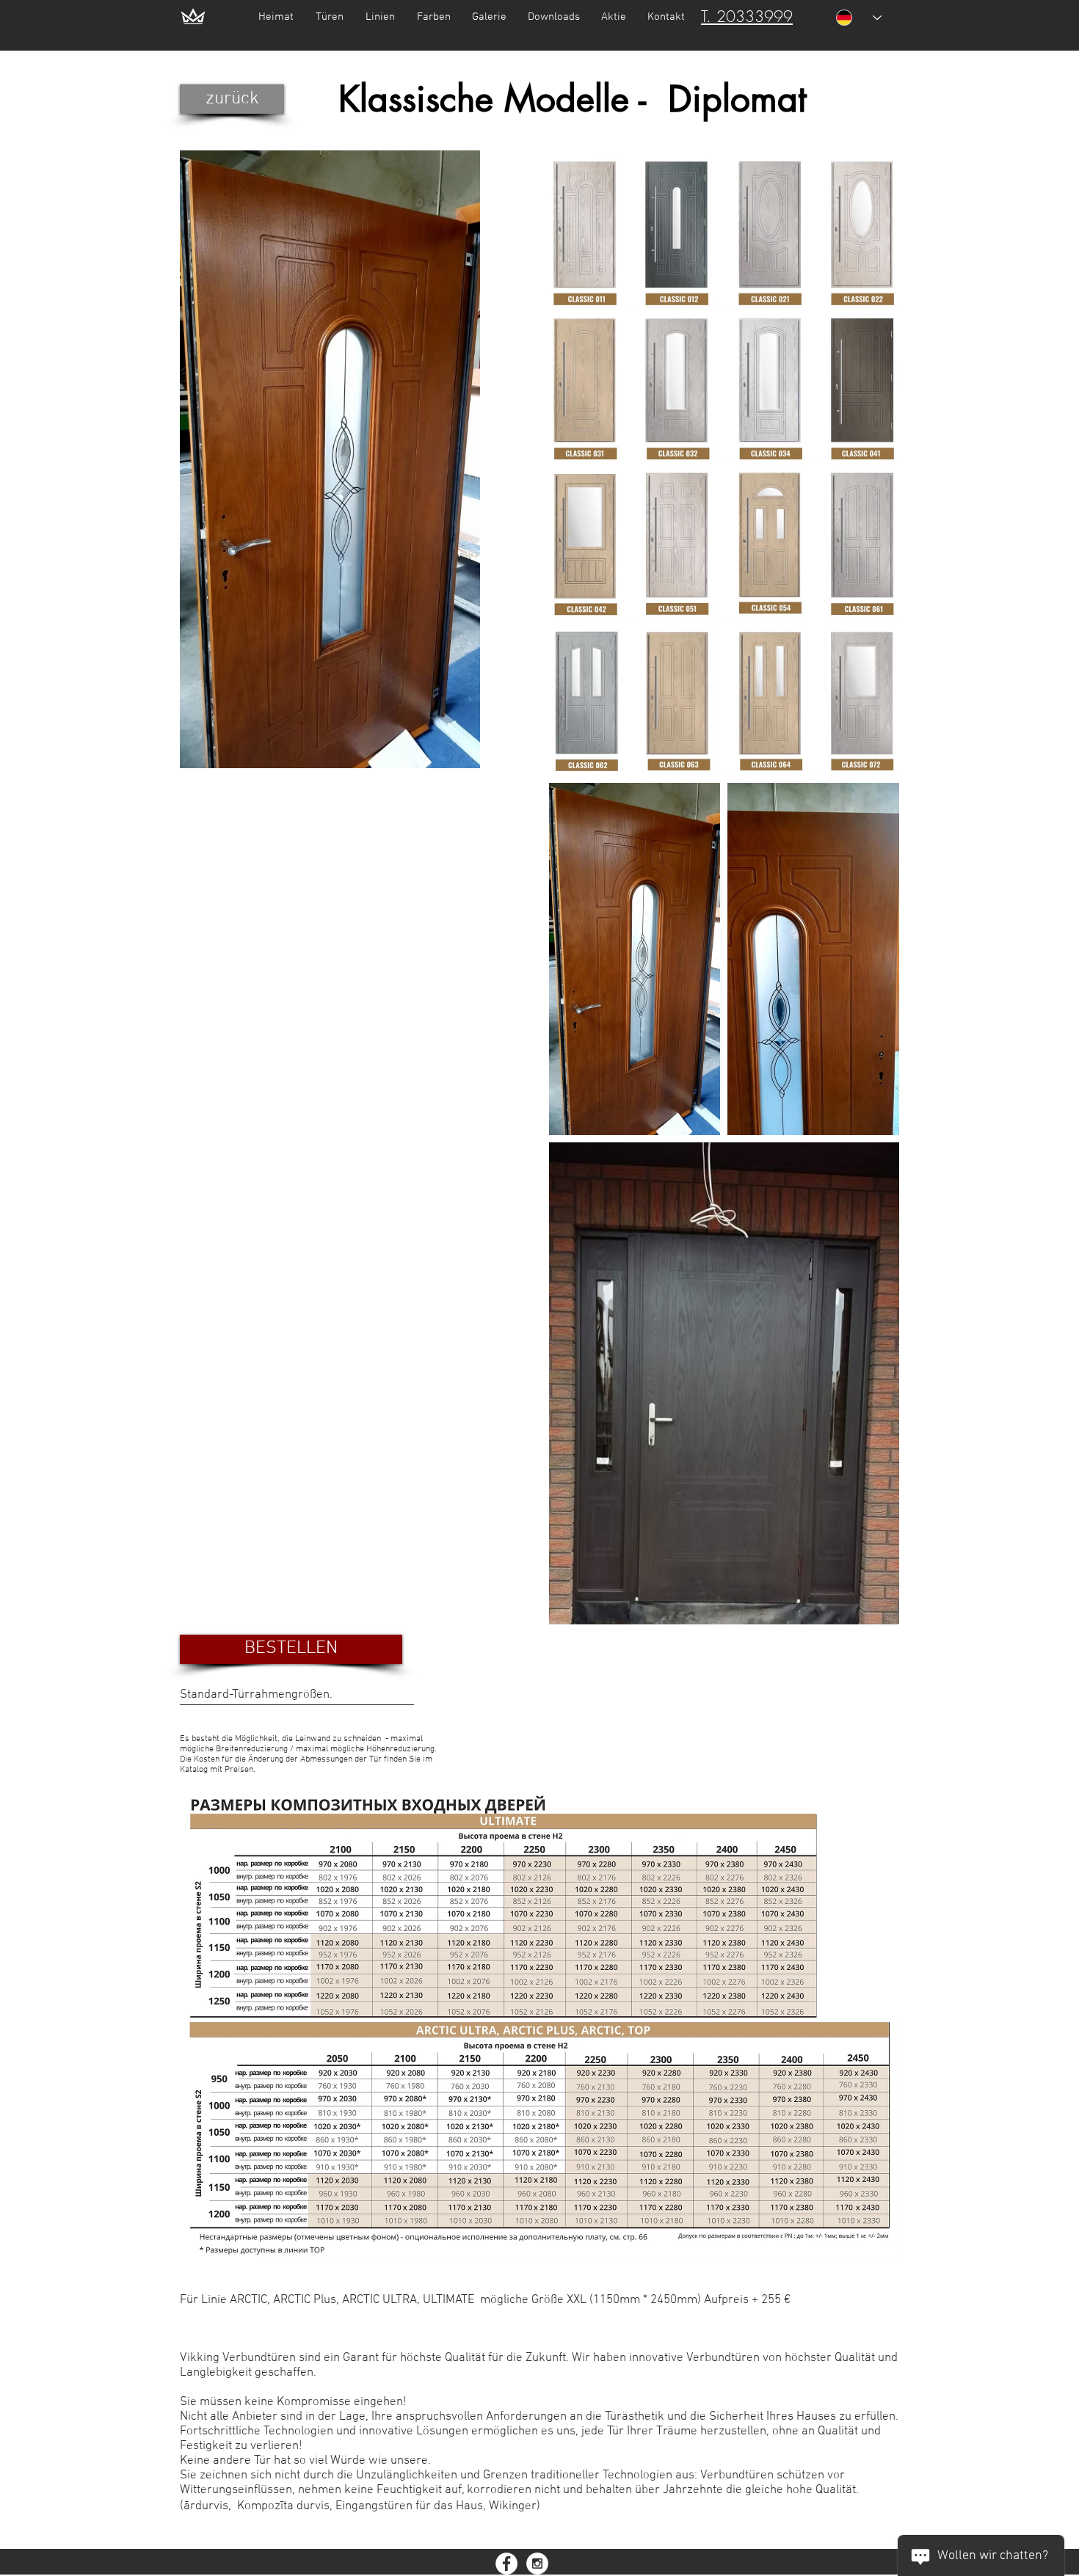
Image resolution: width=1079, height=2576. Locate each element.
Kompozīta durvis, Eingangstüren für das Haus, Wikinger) (389, 2506)
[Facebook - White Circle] (506, 2564)
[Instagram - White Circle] (537, 2564)
